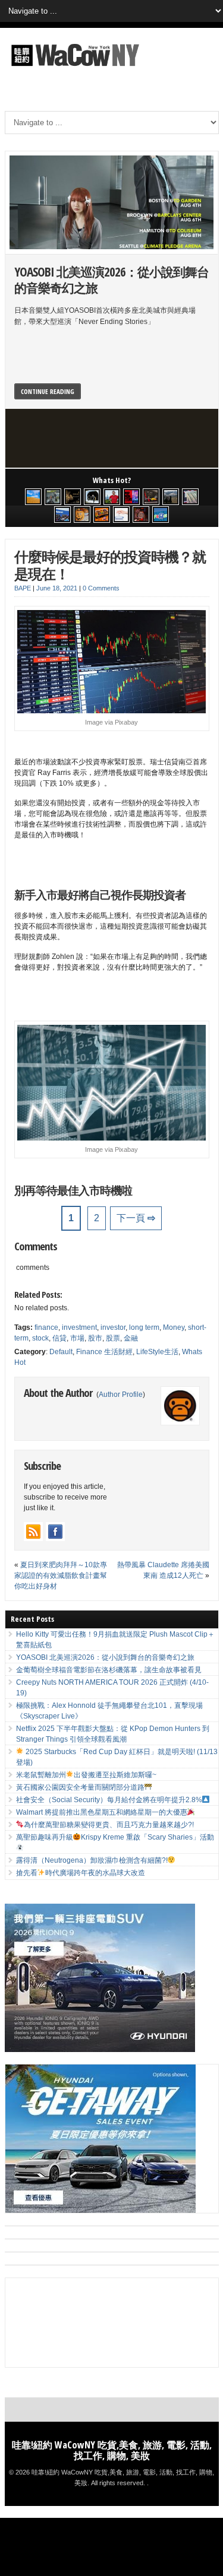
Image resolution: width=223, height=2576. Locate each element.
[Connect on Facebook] (55, 1532)
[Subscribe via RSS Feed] (33, 1532)
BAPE (23, 588)
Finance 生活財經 (104, 1352)
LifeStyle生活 (157, 1352)
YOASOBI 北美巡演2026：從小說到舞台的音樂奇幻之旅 (111, 280)
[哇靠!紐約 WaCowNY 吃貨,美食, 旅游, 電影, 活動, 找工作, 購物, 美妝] (74, 68)
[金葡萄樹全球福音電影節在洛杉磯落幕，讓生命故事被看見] (73, 497)
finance (46, 1327)
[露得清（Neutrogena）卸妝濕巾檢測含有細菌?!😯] (121, 514)
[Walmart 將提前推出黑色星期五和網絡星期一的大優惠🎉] (62, 514)
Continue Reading (48, 391)
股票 (113, 1338)
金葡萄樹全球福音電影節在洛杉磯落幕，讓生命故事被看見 (109, 1670)
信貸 (59, 1338)
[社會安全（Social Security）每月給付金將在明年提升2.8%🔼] (190, 497)
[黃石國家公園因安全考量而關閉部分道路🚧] (171, 497)
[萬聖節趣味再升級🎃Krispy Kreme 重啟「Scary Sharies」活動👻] (102, 514)
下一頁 (136, 1218)
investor (113, 1327)
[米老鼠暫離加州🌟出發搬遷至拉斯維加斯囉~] (151, 497)
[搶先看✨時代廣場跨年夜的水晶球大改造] (141, 514)
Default (61, 1352)
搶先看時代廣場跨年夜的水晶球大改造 (81, 1873)
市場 (77, 1338)
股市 (95, 1338)
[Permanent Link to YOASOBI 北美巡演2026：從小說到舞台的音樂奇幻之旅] (112, 202)
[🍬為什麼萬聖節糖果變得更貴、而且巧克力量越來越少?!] (82, 514)
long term (144, 1327)
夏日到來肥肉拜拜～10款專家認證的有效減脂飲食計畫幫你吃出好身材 (61, 1576)
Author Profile (121, 1395)
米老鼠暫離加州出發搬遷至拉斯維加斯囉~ (87, 1775)
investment (79, 1327)
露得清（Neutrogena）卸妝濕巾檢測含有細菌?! (92, 1860)
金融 (131, 1338)
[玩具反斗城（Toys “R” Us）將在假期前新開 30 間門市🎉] (161, 514)
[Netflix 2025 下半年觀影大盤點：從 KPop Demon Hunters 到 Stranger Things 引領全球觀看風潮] (131, 497)
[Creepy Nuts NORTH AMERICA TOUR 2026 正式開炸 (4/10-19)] (92, 497)
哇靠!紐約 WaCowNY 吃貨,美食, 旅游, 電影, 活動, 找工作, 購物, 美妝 (112, 2450)
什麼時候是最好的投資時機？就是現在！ (110, 565)
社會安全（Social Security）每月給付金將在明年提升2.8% (109, 1800)
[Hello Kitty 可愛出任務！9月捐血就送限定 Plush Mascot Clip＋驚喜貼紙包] (33, 497)
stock (40, 1338)
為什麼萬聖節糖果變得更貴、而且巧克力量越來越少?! (109, 1825)
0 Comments (101, 588)
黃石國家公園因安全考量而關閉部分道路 (80, 1787)
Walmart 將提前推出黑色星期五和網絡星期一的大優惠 (102, 1812)
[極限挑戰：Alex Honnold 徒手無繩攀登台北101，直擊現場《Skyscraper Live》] (112, 497)
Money (174, 1327)
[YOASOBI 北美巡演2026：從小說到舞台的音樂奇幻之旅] (53, 497)
